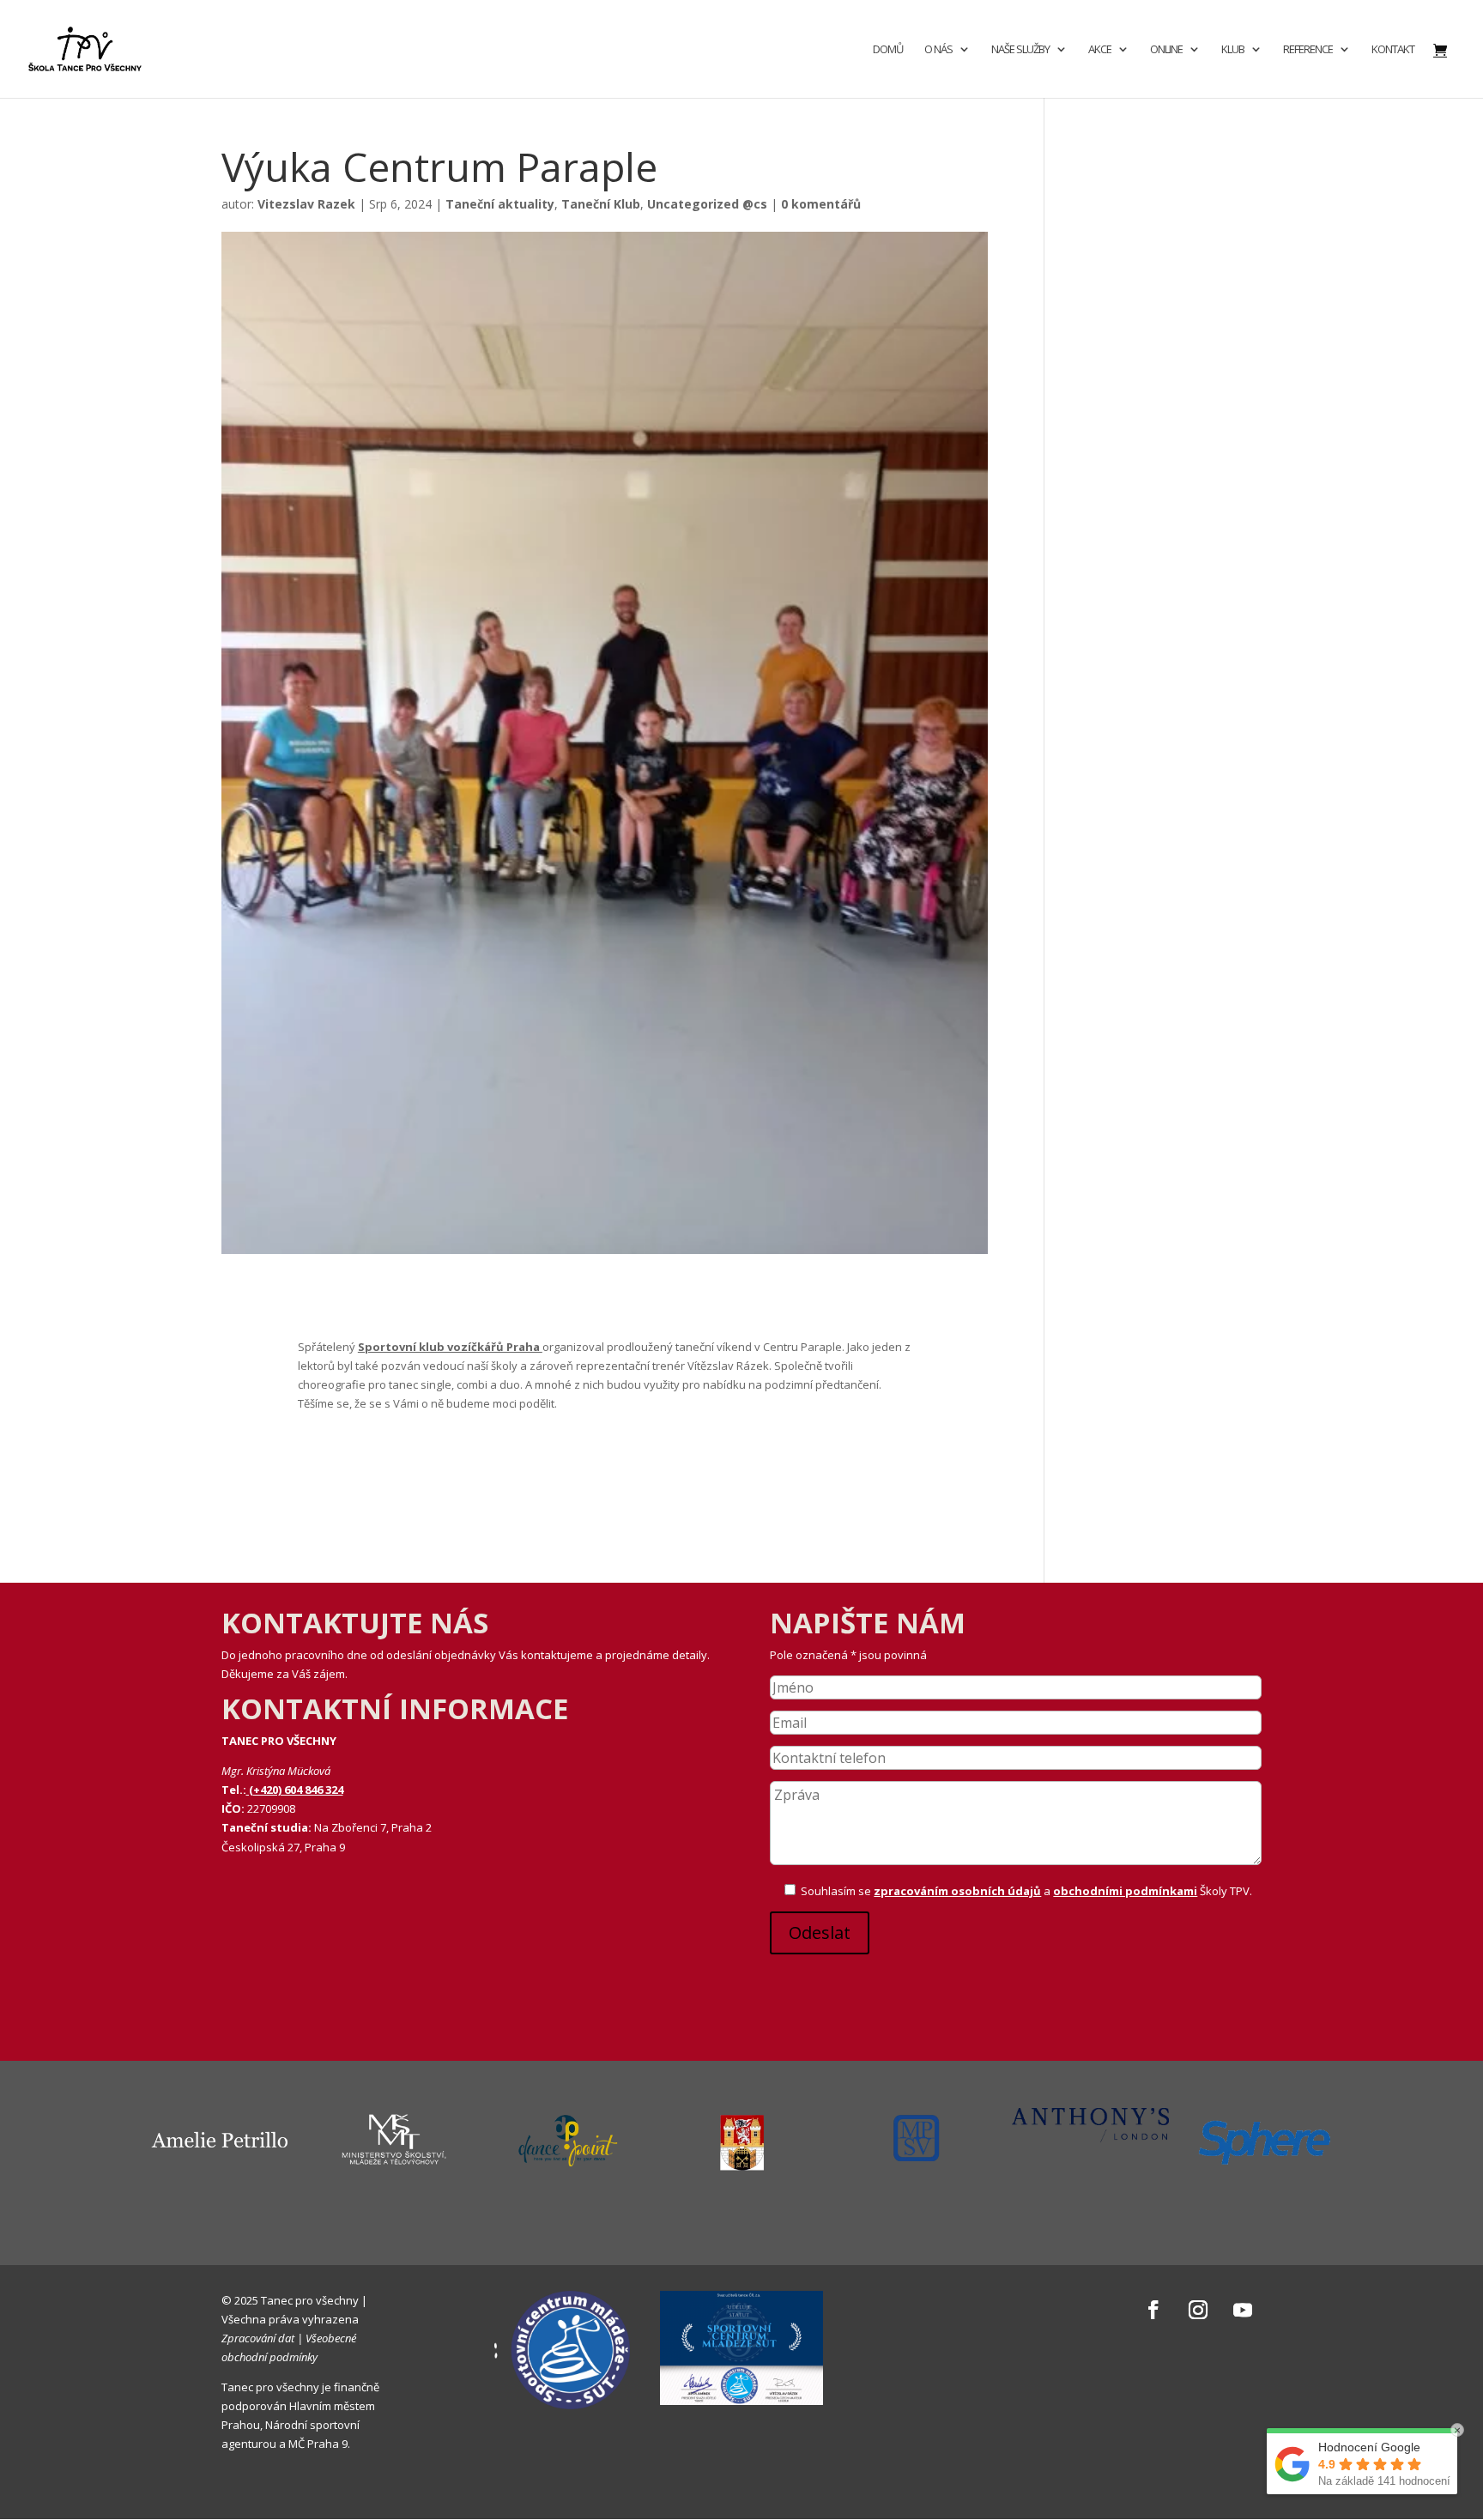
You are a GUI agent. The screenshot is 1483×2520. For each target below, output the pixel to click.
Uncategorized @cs (707, 204)
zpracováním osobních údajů (957, 1891)
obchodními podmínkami (1125, 1891)
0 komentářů (821, 204)
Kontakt (1393, 50)
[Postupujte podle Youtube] (1243, 2310)
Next (1355, 2186)
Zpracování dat (258, 2338)
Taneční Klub (601, 204)
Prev (128, 2186)
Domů (888, 50)
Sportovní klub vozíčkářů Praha (450, 1347)
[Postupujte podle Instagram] (1198, 2310)
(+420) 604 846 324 (295, 1790)
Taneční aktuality (500, 204)
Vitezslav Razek (306, 204)
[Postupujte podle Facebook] (1153, 2310)
